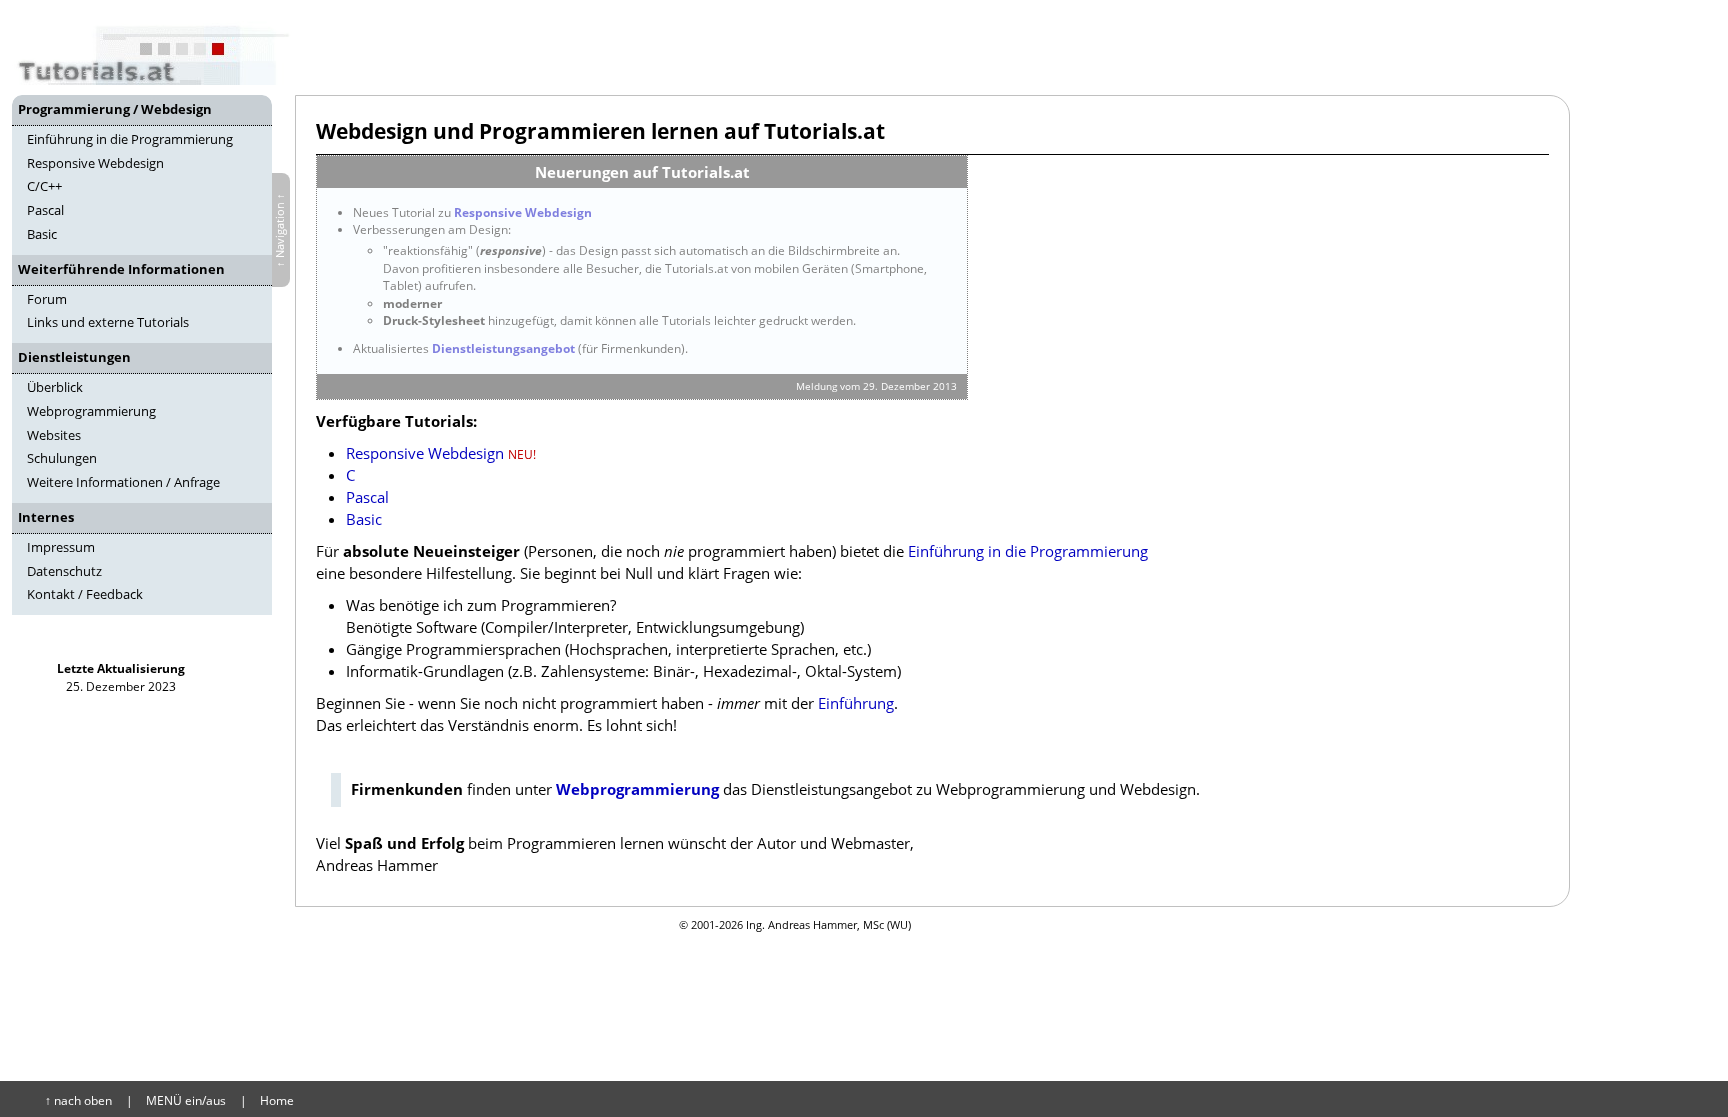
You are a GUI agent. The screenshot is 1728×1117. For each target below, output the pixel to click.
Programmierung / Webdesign (115, 109)
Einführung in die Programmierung (130, 139)
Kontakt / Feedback (85, 594)
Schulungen (62, 458)
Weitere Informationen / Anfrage (123, 482)
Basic (42, 234)
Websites (54, 435)
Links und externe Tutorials (108, 322)
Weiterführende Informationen (121, 269)
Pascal (45, 210)
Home (277, 1100)
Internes (46, 517)
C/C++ (44, 186)
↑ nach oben (78, 1100)
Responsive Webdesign (95, 163)
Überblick (55, 387)
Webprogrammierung (91, 411)
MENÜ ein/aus (186, 1100)
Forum (47, 299)
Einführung (856, 703)
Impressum (61, 547)
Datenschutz (64, 571)
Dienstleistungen (74, 357)
